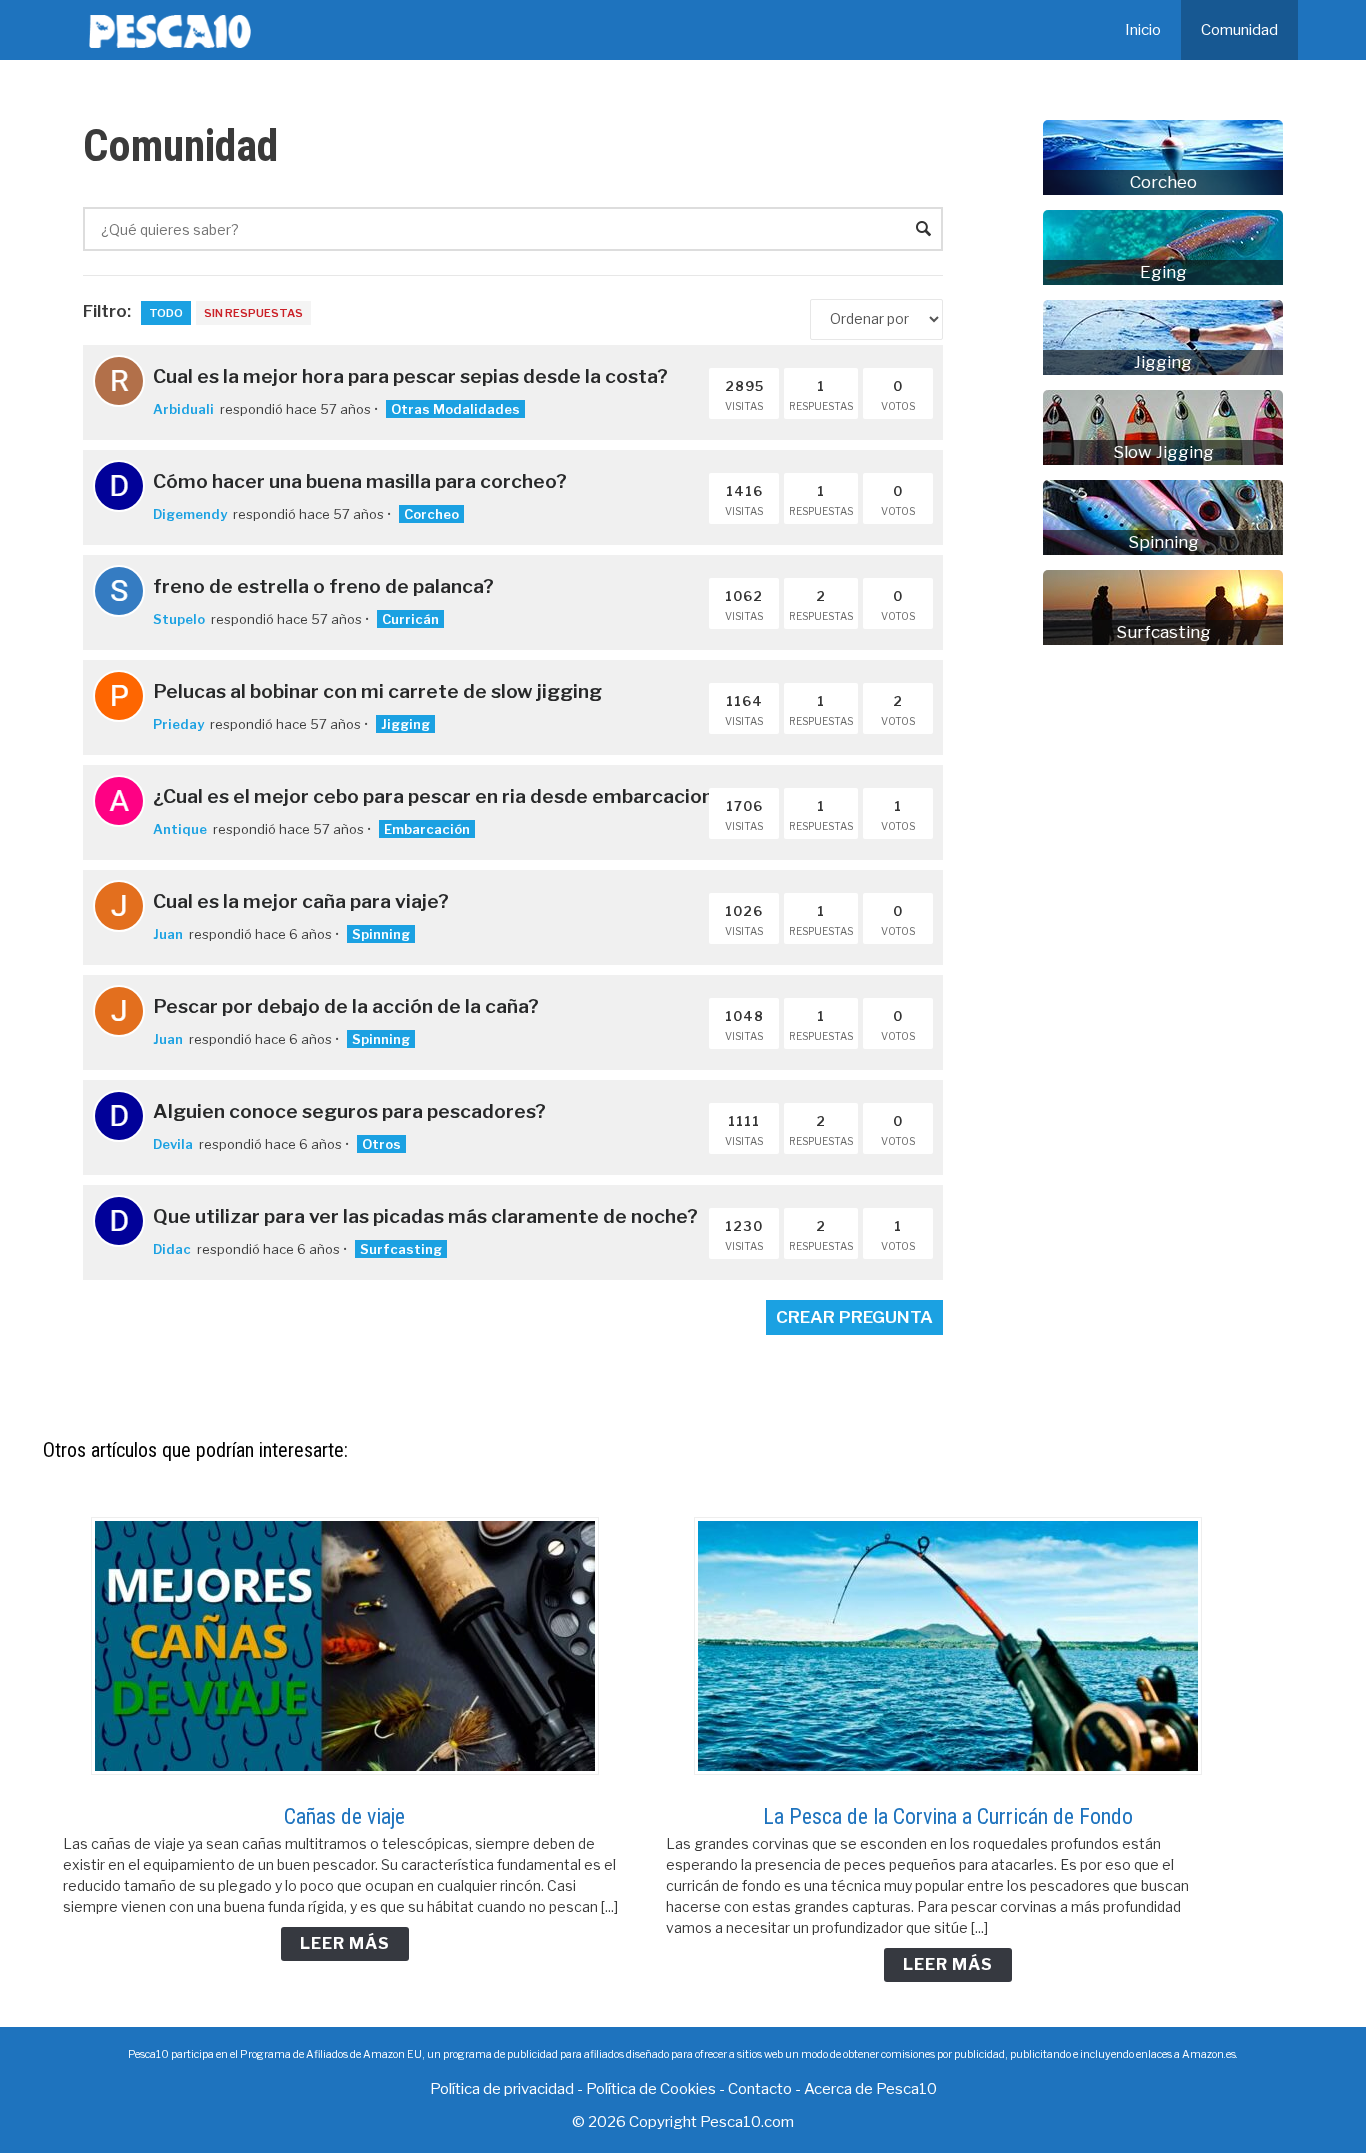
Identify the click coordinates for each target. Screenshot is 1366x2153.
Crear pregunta (854, 1317)
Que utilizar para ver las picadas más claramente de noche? (425, 1216)
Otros (381, 1144)
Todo (166, 313)
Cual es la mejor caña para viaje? (301, 901)
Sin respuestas (253, 313)
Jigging (405, 724)
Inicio (1143, 30)
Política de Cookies (651, 2089)
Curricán (410, 619)
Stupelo (179, 619)
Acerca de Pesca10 (870, 2089)
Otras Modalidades (455, 409)
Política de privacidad (502, 2089)
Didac (172, 1249)
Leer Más (345, 1943)
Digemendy (190, 514)
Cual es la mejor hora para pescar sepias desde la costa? (410, 376)
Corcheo (431, 514)
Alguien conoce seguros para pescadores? (349, 1111)
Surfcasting (401, 1249)
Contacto (760, 2089)
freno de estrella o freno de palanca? (323, 586)
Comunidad (1239, 30)
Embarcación (427, 829)
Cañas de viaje (344, 1816)
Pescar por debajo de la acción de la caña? (346, 1006)
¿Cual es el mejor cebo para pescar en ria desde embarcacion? (438, 796)
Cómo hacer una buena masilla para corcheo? (360, 481)
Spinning (381, 934)
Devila (173, 1144)
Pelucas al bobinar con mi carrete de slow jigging (377, 691)
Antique (180, 829)
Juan (168, 934)
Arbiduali (183, 409)
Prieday (178, 724)
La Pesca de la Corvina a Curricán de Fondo (948, 1816)
